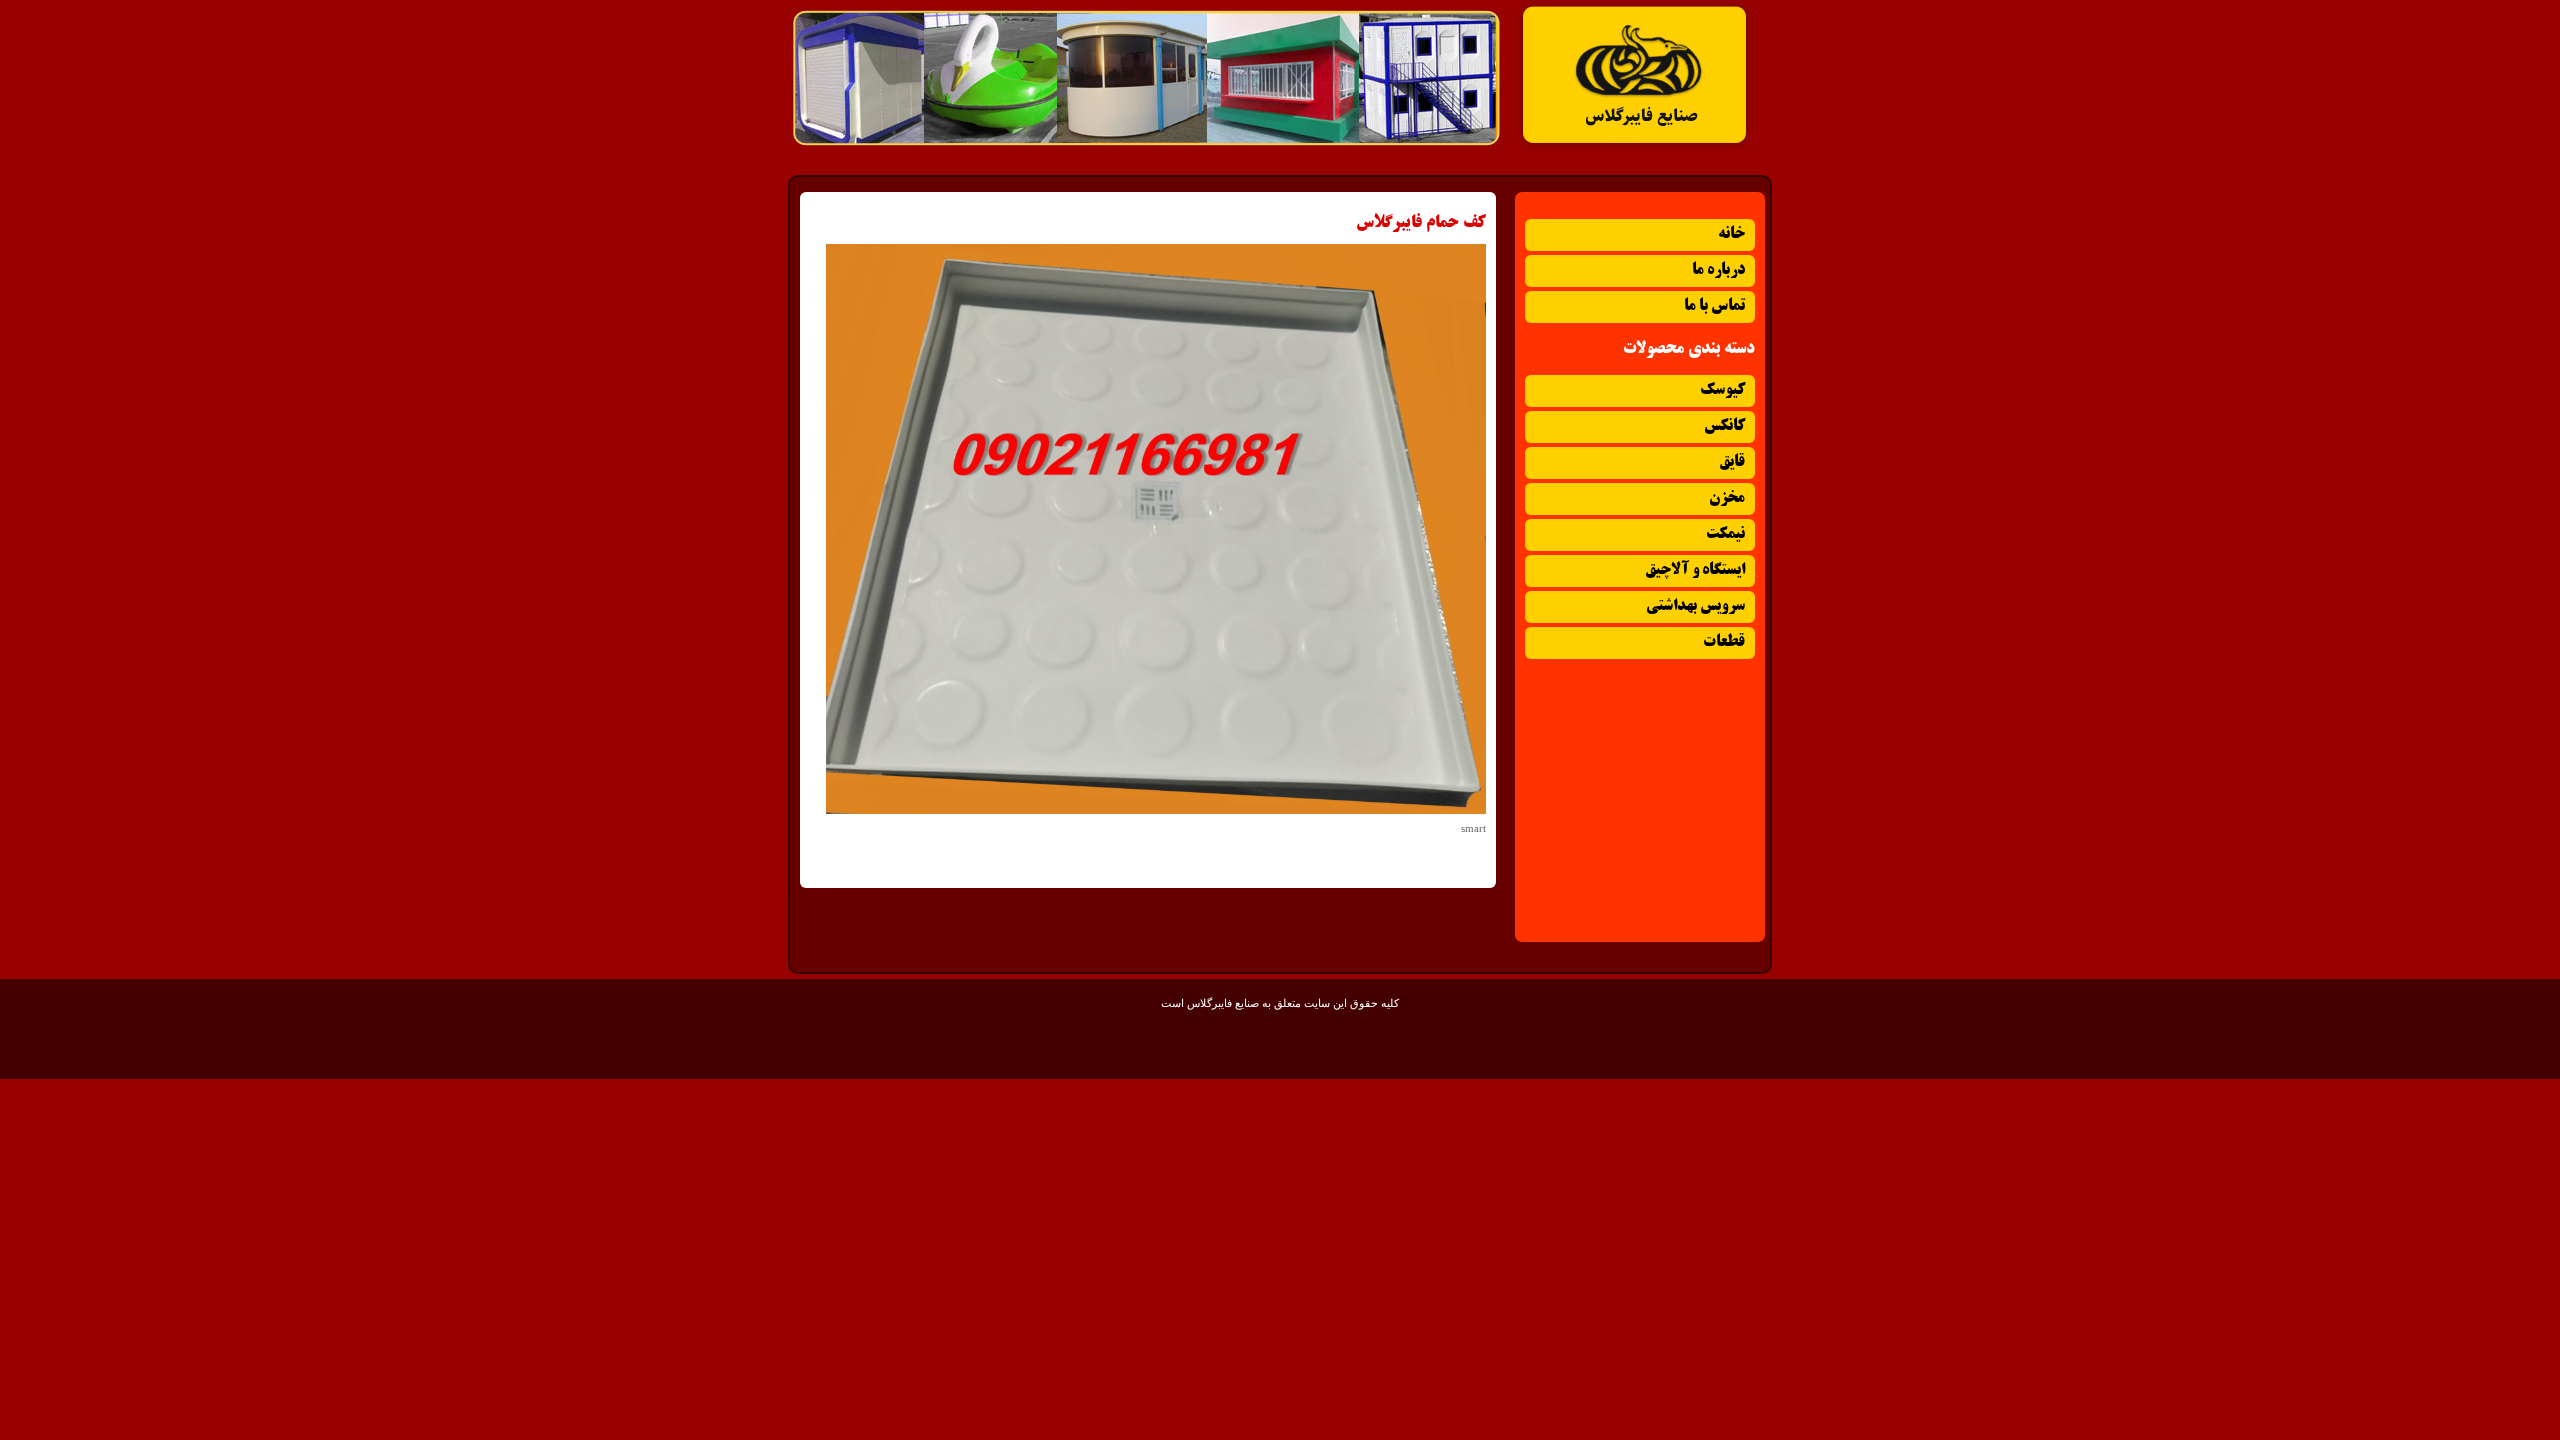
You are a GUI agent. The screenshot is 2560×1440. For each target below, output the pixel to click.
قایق (1732, 462)
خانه (1731, 234)
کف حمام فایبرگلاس (1421, 223)
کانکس (1724, 426)
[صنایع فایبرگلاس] (1635, 146)
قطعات (1724, 642)
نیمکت (1725, 534)
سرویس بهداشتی (1695, 606)
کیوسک (1722, 390)
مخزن (1727, 498)
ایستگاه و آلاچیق (1695, 570)
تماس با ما (1714, 306)
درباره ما (1718, 270)
